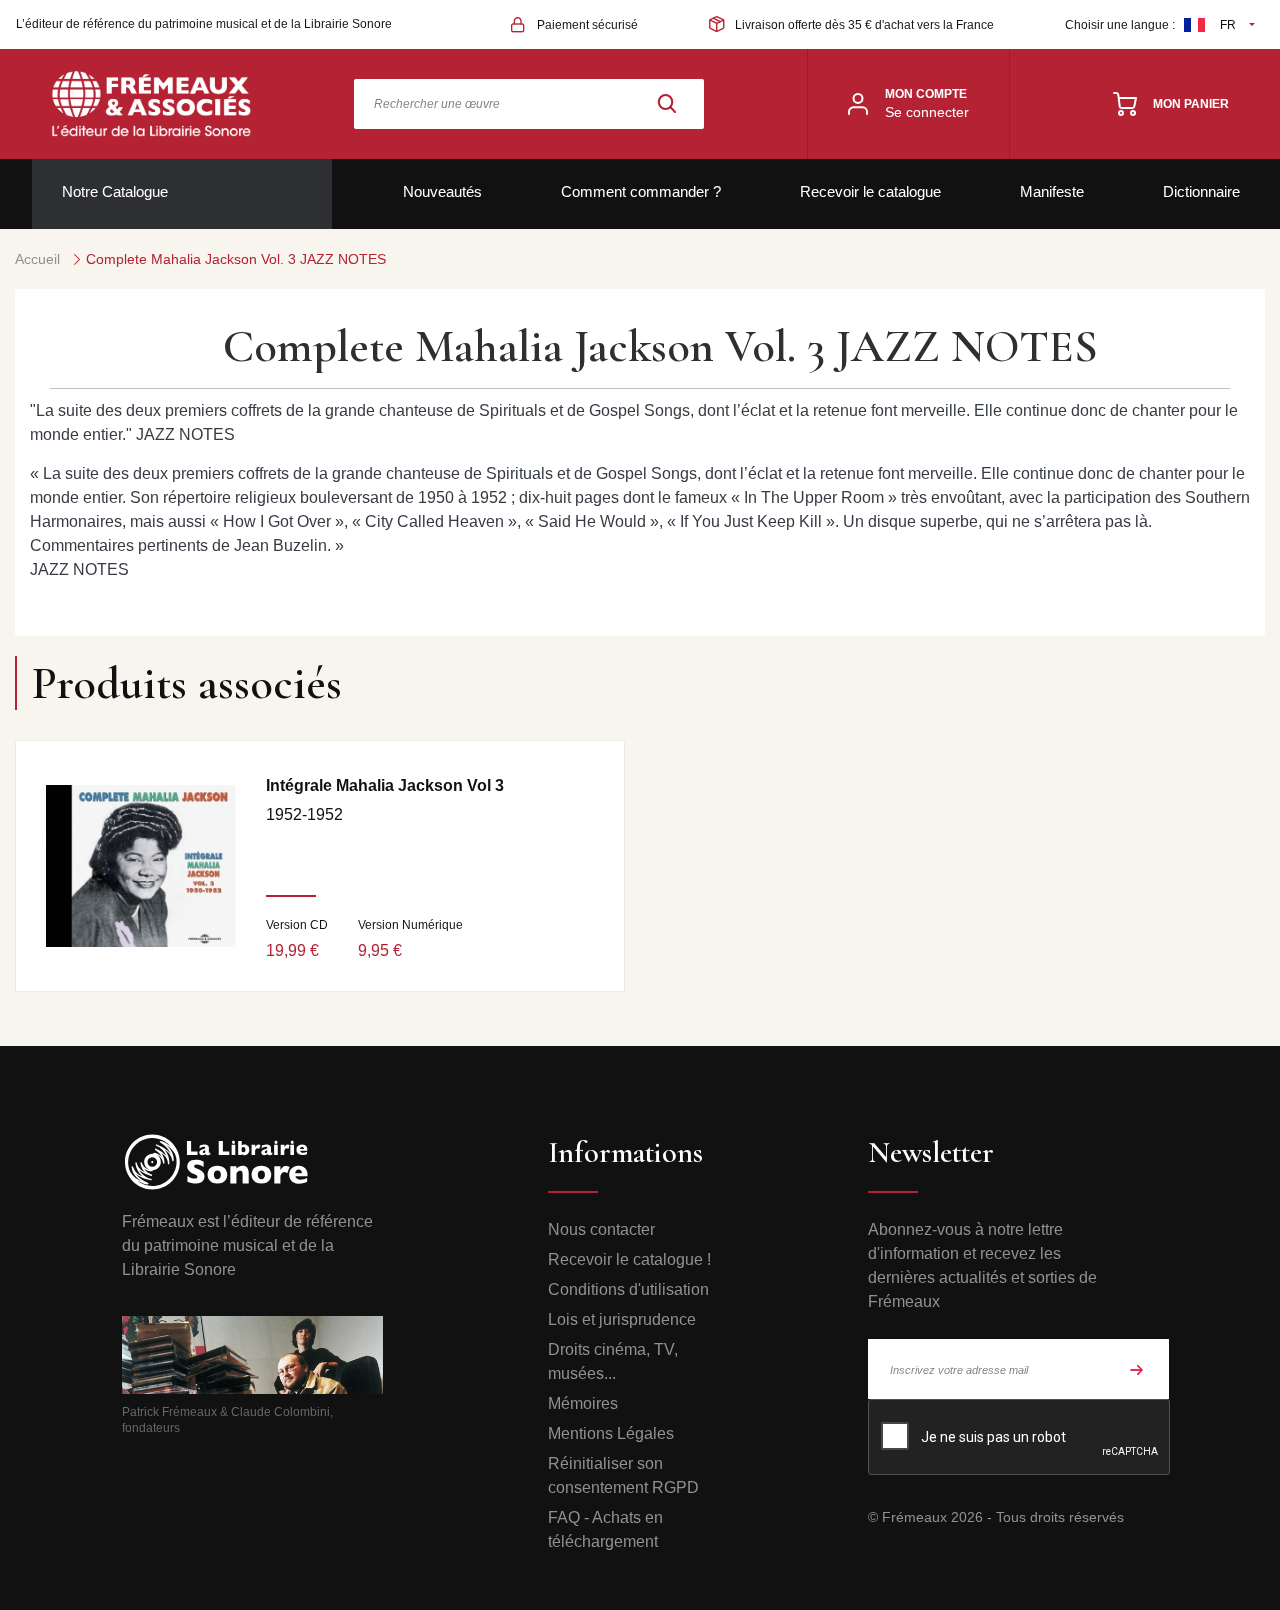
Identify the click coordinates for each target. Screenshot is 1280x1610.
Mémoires (583, 1403)
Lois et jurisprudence (622, 1319)
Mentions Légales (611, 1433)
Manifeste (1052, 191)
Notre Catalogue (115, 191)
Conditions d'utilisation (628, 1289)
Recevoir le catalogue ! (629, 1259)
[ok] (1137, 1369)
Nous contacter (601, 1229)
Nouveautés (442, 191)
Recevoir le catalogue (870, 191)
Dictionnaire (1201, 191)
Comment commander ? (641, 191)
